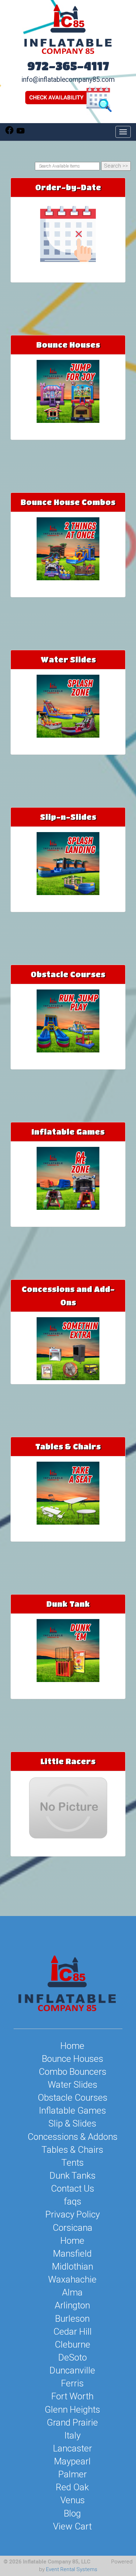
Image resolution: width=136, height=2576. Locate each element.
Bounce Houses (68, 345)
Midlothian (73, 2266)
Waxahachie (72, 2279)
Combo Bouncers (73, 2072)
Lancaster (73, 2448)
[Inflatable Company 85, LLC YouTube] (21, 133)
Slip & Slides (72, 2123)
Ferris (72, 2383)
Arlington (72, 2305)
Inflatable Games (68, 1132)
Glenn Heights (72, 2410)
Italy (72, 2435)
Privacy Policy (73, 2214)
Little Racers (68, 1761)
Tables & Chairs (68, 1446)
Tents (73, 2163)
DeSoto (73, 2357)
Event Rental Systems (72, 2569)
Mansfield (72, 2254)
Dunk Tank (68, 1604)
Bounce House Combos (68, 502)
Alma (72, 2292)
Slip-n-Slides (68, 817)
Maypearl (72, 2461)
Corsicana (73, 2228)
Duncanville (72, 2370)
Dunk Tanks (73, 2176)
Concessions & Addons (73, 2137)
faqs (73, 2201)
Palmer (73, 2474)
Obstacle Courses (68, 974)
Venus (73, 2500)
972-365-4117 (68, 66)
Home (72, 2046)
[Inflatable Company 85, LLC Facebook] (9, 133)
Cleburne (73, 2344)
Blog (72, 2513)
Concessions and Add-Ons (68, 1296)
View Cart (72, 2526)
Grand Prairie (72, 2422)
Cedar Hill (73, 2332)
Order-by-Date (68, 187)
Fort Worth (72, 2396)
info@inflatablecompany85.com (68, 80)
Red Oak (72, 2487)
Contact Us (73, 2188)
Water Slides (68, 659)
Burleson (72, 2319)
